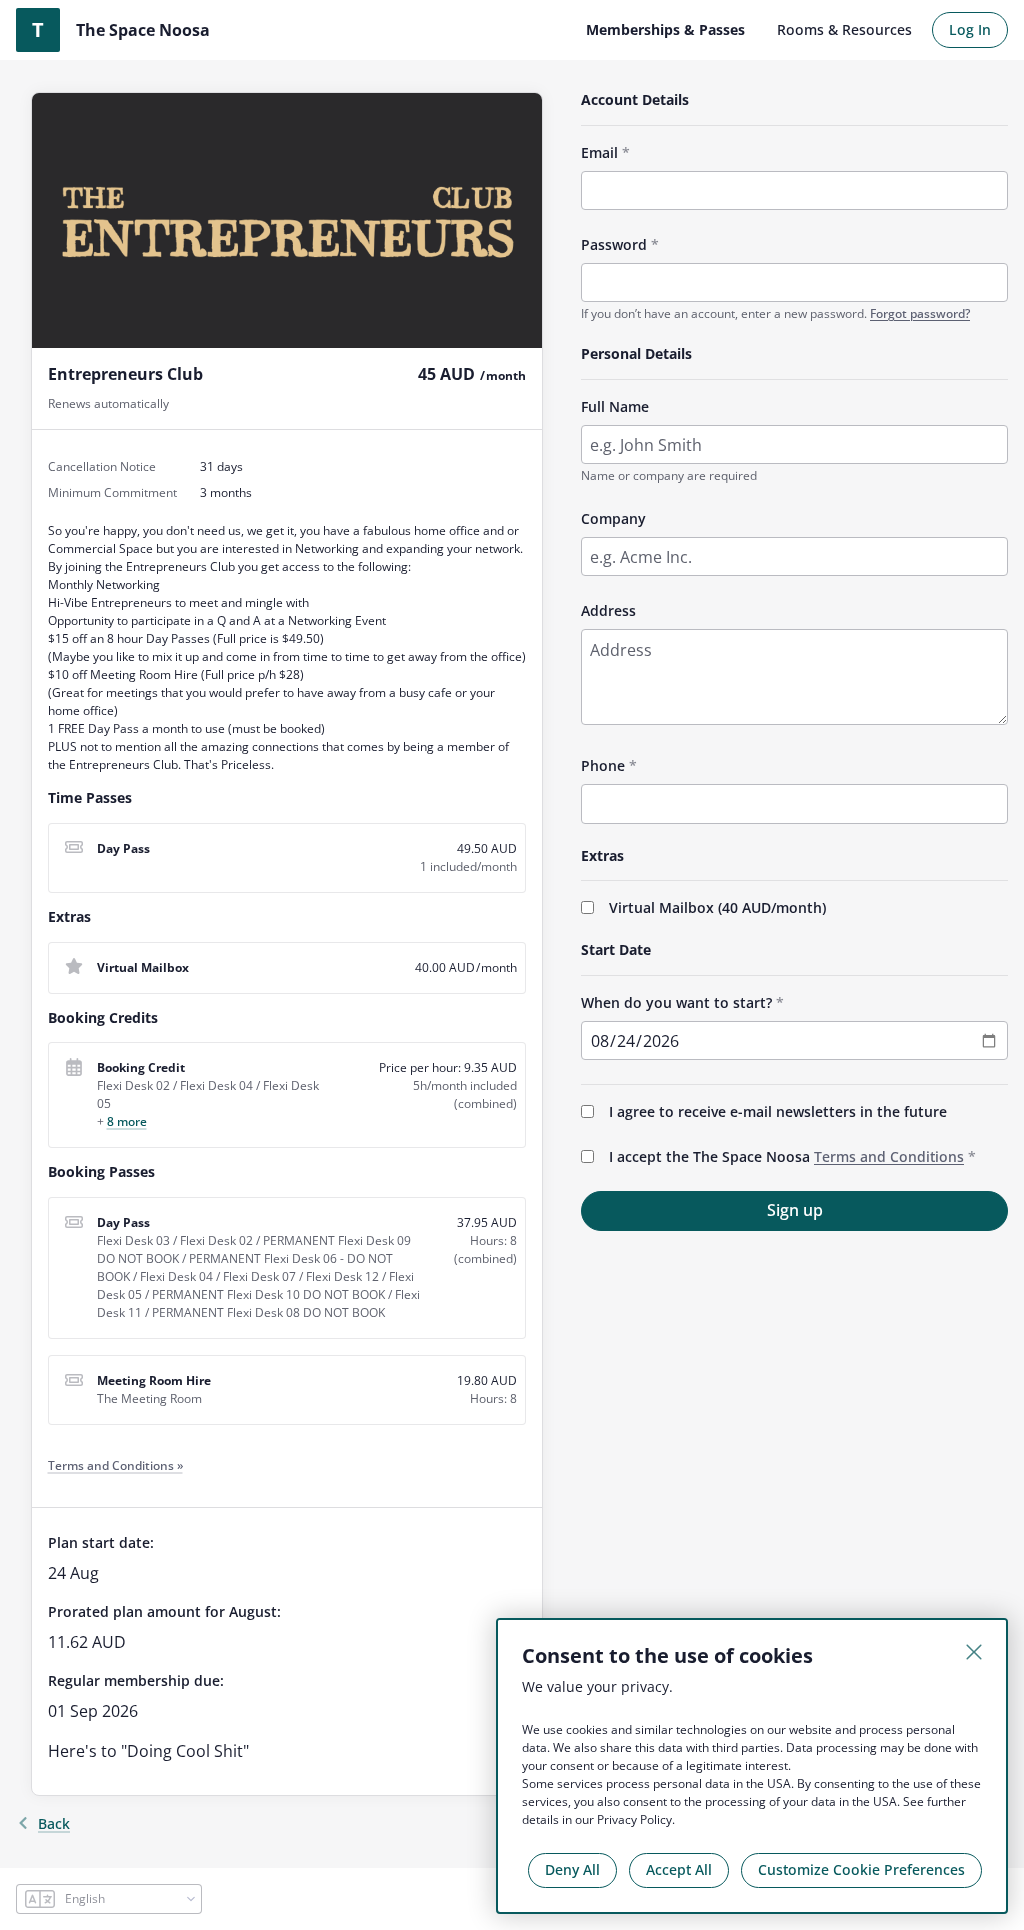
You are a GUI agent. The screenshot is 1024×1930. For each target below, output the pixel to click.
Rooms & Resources (844, 29)
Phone (603, 765)
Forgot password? (920, 313)
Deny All (572, 1869)
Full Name (615, 406)
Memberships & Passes (665, 29)
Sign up (795, 1210)
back (54, 1823)
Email (599, 152)
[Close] (974, 1652)
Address (608, 610)
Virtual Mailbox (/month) (717, 907)
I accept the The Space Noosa (786, 1156)
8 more (127, 1121)
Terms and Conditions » (115, 1465)
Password (614, 244)
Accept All (679, 1869)
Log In (970, 29)
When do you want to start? (676, 1002)
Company (613, 518)
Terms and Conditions (889, 1156)
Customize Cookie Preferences (861, 1869)
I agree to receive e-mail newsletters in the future (778, 1111)
